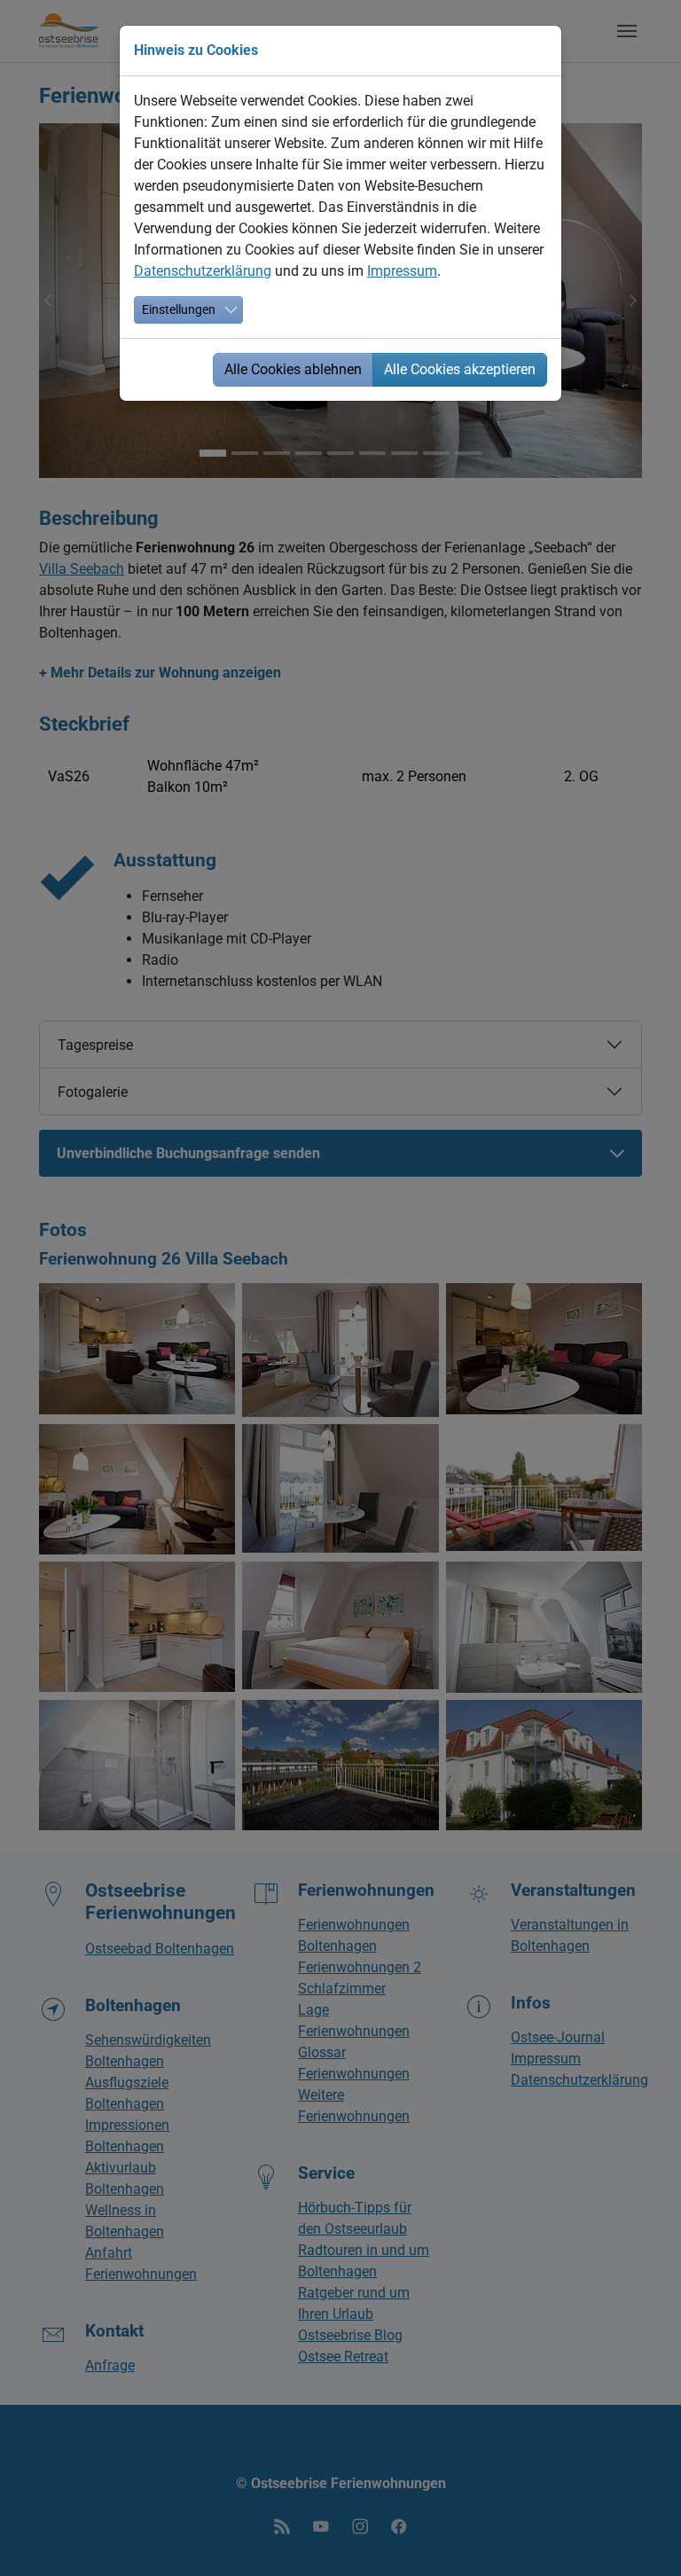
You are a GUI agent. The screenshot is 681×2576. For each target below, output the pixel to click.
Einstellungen (179, 309)
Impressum (402, 271)
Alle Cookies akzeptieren (460, 369)
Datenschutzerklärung (203, 271)
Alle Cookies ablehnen (293, 369)
